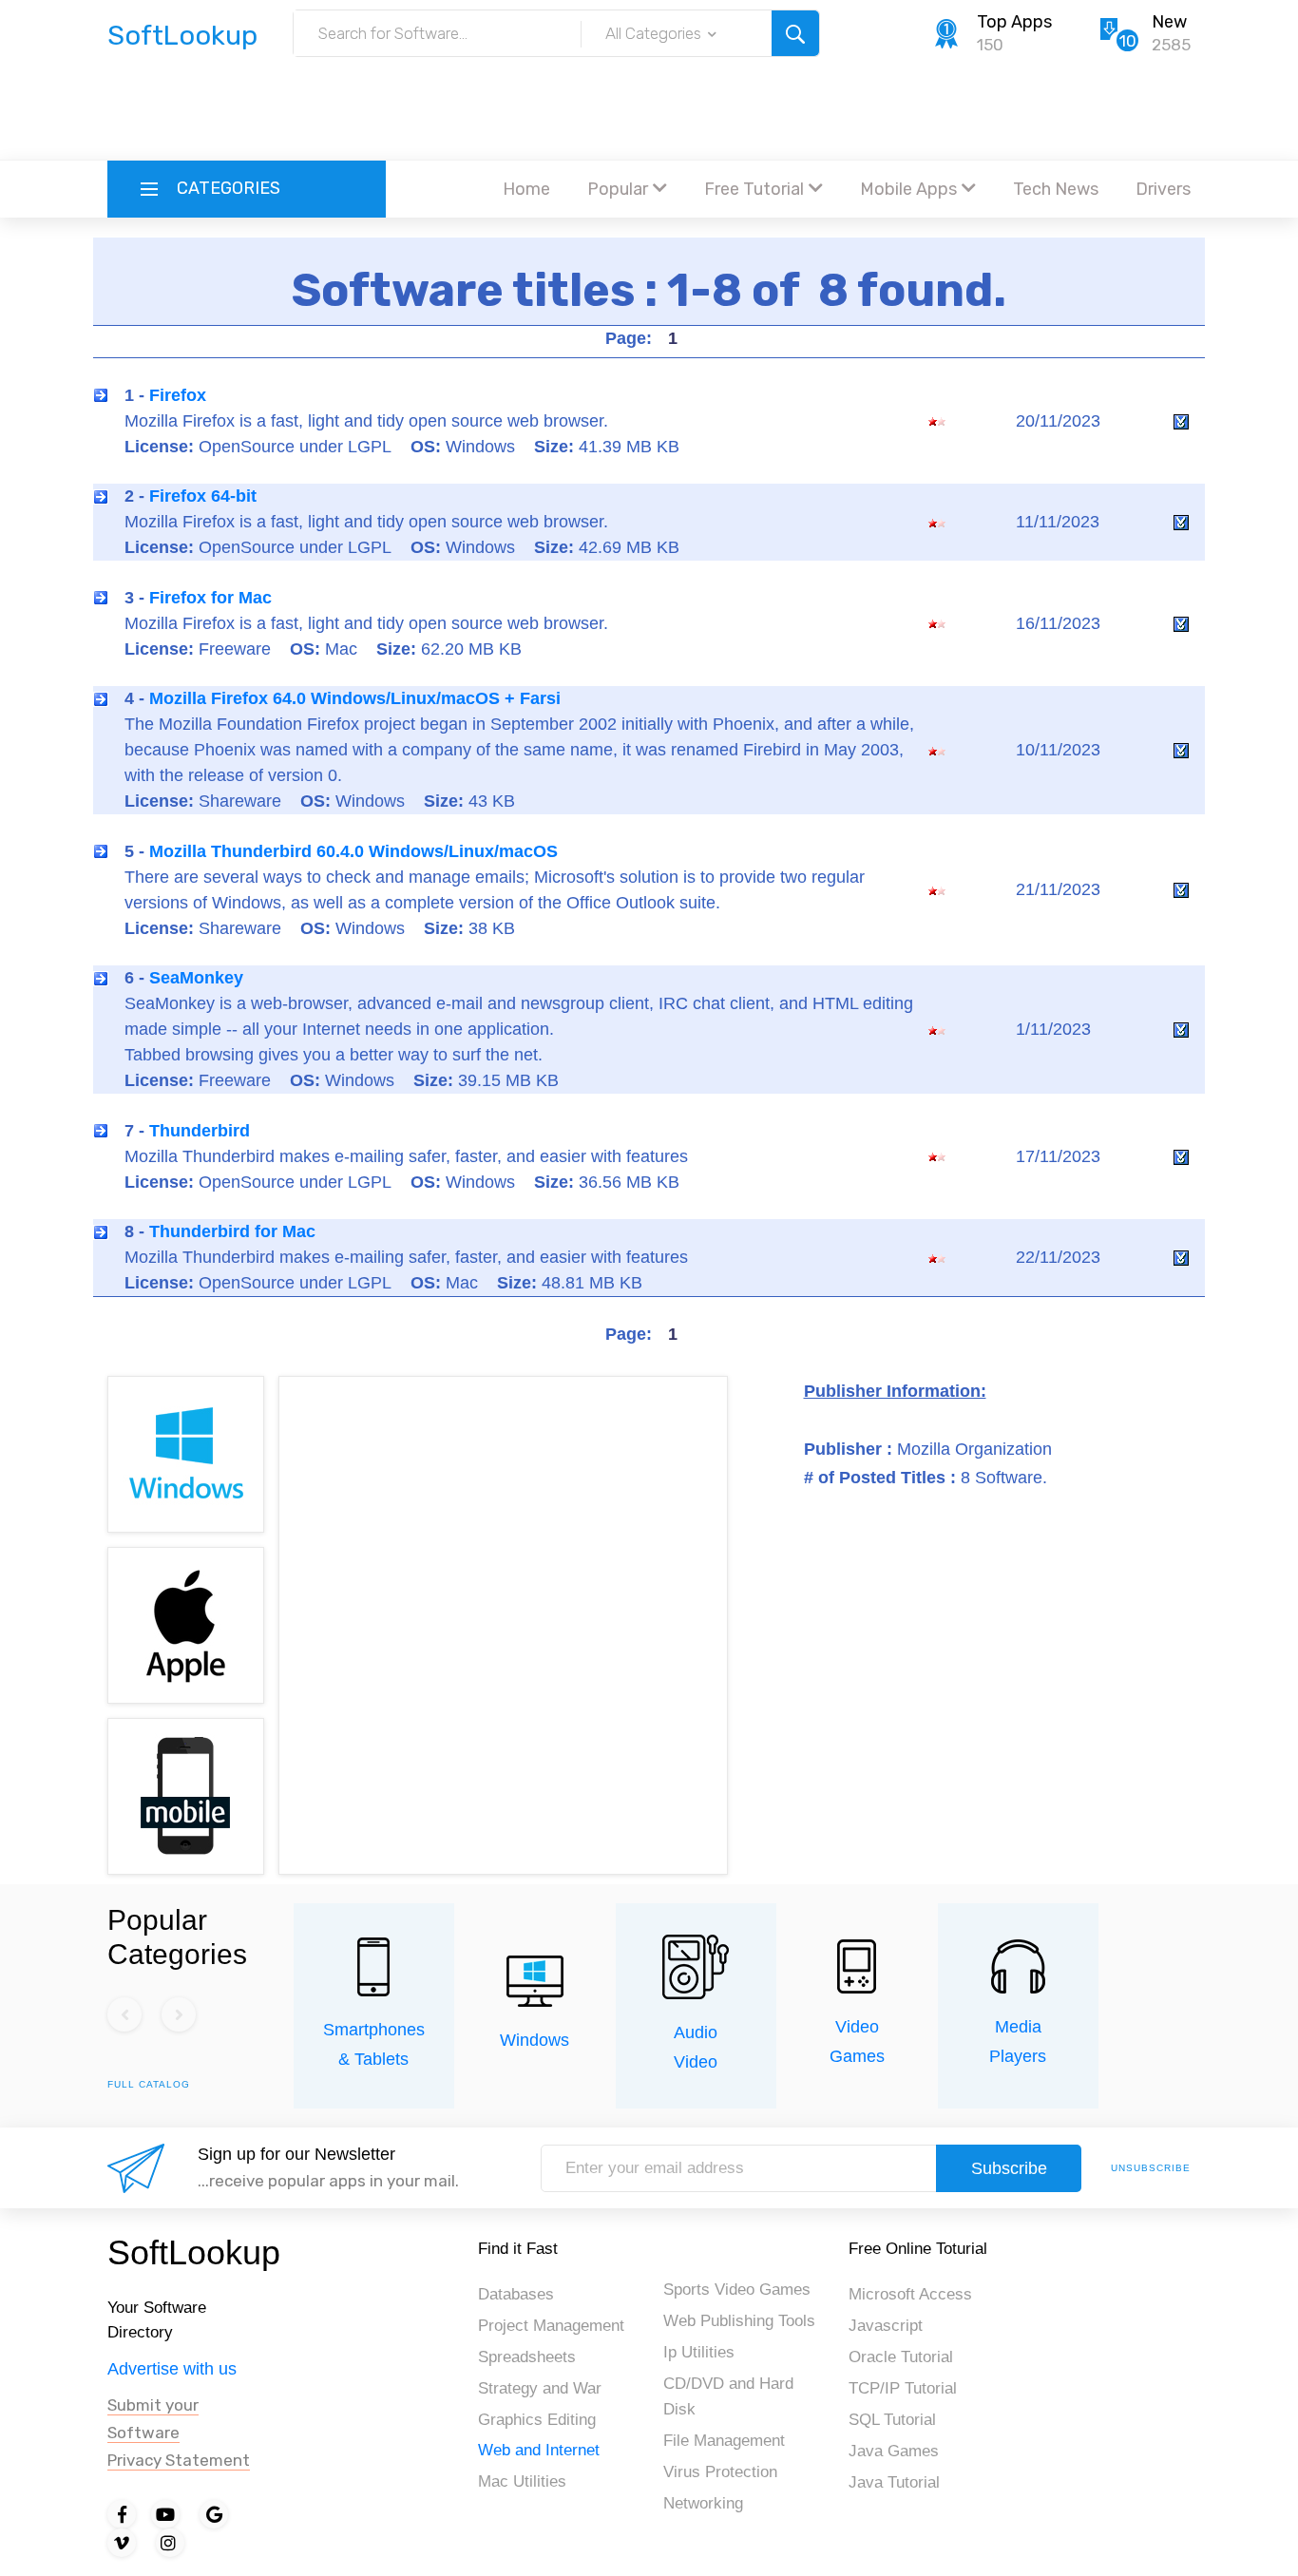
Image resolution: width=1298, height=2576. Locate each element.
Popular (618, 189)
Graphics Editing (537, 2420)
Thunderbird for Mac (232, 1231)
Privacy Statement (179, 2460)
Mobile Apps (908, 189)
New (1169, 22)
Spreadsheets (527, 2357)
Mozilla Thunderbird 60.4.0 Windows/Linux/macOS (353, 851)
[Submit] (795, 33)
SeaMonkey (196, 978)
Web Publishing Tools (739, 2321)
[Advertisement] (649, 109)
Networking (703, 2503)
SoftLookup (194, 2252)
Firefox (178, 395)
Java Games (894, 2451)
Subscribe (1009, 2168)
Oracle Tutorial (901, 2357)
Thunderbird (200, 1131)
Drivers (1163, 189)
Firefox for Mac (210, 598)
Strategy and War (540, 2388)
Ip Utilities (699, 2352)
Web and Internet (539, 2450)
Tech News (1056, 189)
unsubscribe (1151, 2168)
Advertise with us (172, 2369)
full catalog (149, 2084)
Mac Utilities (522, 2481)
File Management (724, 2441)
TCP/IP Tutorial (903, 2388)
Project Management (551, 2326)
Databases (516, 2294)
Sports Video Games (737, 2290)
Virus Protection (720, 2472)
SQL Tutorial (892, 2420)
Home (526, 189)
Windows (534, 2040)
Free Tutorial (754, 189)
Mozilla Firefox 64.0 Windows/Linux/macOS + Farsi (355, 698)
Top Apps (1014, 22)
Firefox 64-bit (203, 496)
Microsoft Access (910, 2294)
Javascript (886, 2326)
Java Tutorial (894, 2482)
